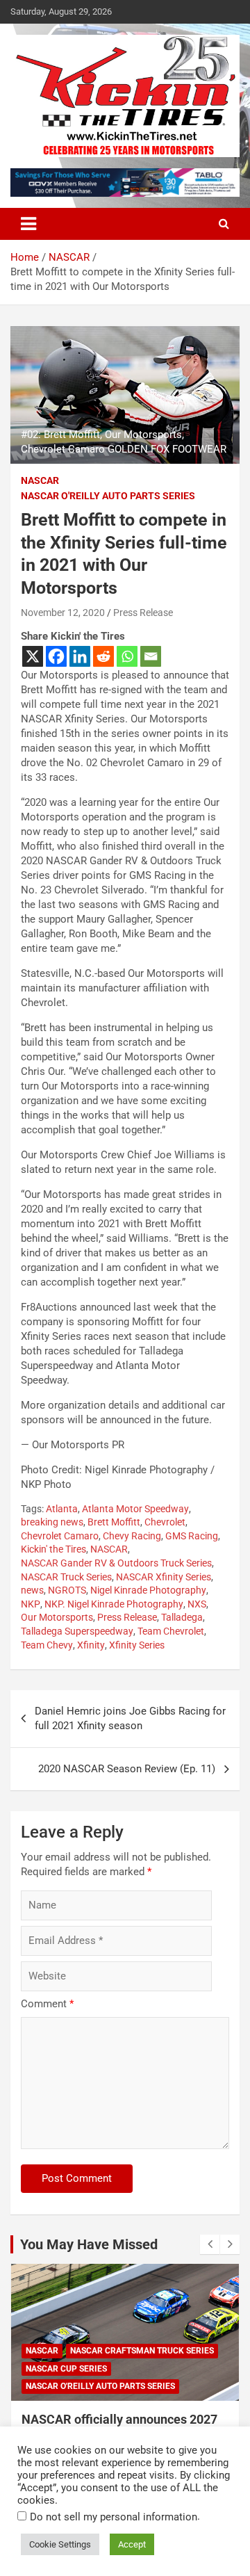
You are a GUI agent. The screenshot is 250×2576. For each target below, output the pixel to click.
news (32, 1590)
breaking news (52, 1522)
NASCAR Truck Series (66, 1577)
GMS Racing (192, 1536)
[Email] (151, 656)
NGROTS (67, 1590)
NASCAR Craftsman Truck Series (142, 2351)
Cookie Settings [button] (60, 2544)
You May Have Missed (89, 2244)
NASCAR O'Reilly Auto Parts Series (108, 496)
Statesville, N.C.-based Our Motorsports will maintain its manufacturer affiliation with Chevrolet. (122, 988)
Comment (47, 2004)
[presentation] (210, 2244)
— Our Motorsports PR (73, 1445)
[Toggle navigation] (28, 224)
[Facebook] (56, 656)
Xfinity (91, 1645)
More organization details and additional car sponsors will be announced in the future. (123, 1412)
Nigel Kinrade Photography (148, 1590)
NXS (197, 1604)
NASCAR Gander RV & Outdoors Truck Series (116, 1563)
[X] (33, 656)
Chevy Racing (132, 1536)
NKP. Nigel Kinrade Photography (114, 1604)
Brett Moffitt (114, 1522)
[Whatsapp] (127, 656)
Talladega (182, 1617)
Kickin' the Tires (53, 1549)
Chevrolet (165, 1522)
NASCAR (40, 480)
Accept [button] (132, 2544)
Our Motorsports (57, 1617)
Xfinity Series (137, 1645)
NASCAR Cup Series (66, 2369)
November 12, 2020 (63, 613)
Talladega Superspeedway (77, 1631)
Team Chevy (47, 1645)
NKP (31, 1604)
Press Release (143, 613)
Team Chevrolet (171, 1631)
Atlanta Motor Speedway (135, 1509)
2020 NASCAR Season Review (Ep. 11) (127, 1769)
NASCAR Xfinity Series (164, 1577)
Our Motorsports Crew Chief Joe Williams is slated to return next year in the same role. (123, 1162)
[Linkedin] (80, 656)
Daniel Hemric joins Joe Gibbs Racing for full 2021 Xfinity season (130, 1718)
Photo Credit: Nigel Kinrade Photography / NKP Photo (118, 1477)
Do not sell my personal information (114, 2517)
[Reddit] (103, 656)
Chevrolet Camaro (60, 1536)
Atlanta (62, 1509)
